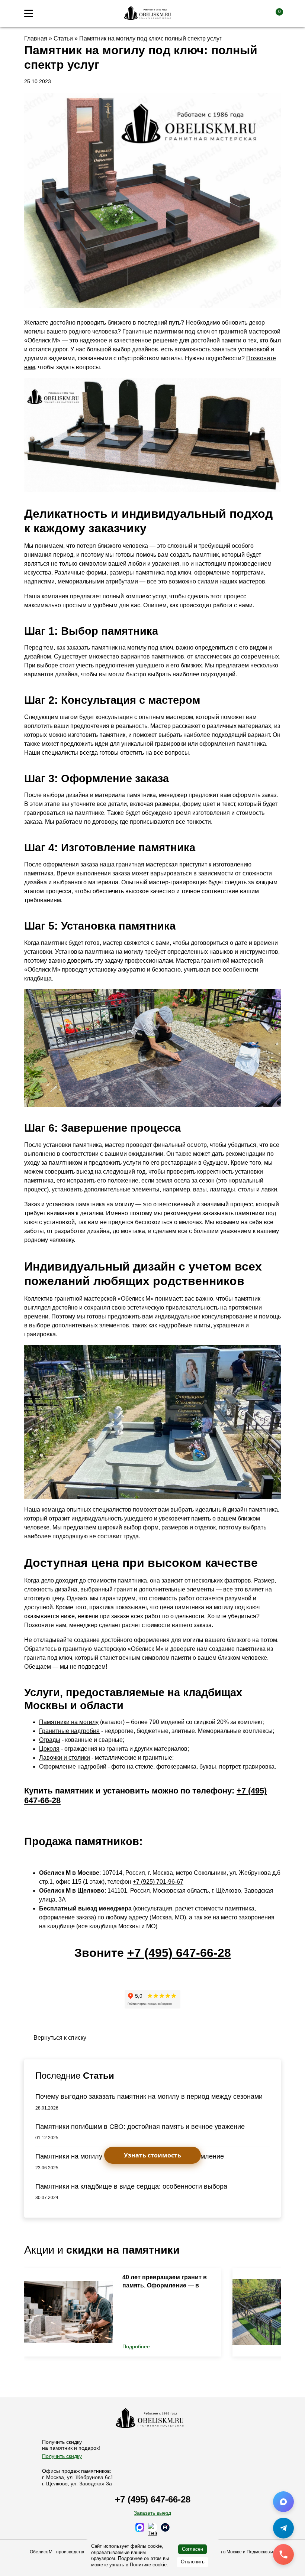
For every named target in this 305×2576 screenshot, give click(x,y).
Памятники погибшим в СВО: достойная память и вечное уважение (140, 2127)
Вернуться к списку (60, 2038)
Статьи (63, 38)
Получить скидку (62, 2456)
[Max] (283, 2502)
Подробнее (136, 2346)
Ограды (50, 1740)
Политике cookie (148, 2565)
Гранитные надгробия (69, 1731)
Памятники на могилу (69, 1722)
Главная (36, 38)
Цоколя (49, 1749)
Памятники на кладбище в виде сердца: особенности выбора (131, 2186)
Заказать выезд (152, 2513)
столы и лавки (258, 1189)
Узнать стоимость (152, 2155)
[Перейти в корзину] (273, 13)
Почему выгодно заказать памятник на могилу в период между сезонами (149, 2097)
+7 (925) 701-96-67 (158, 1882)
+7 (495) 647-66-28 (179, 1953)
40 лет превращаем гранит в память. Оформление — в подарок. (165, 2286)
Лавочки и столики (65, 1758)
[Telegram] (283, 2528)
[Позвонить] (283, 2554)
